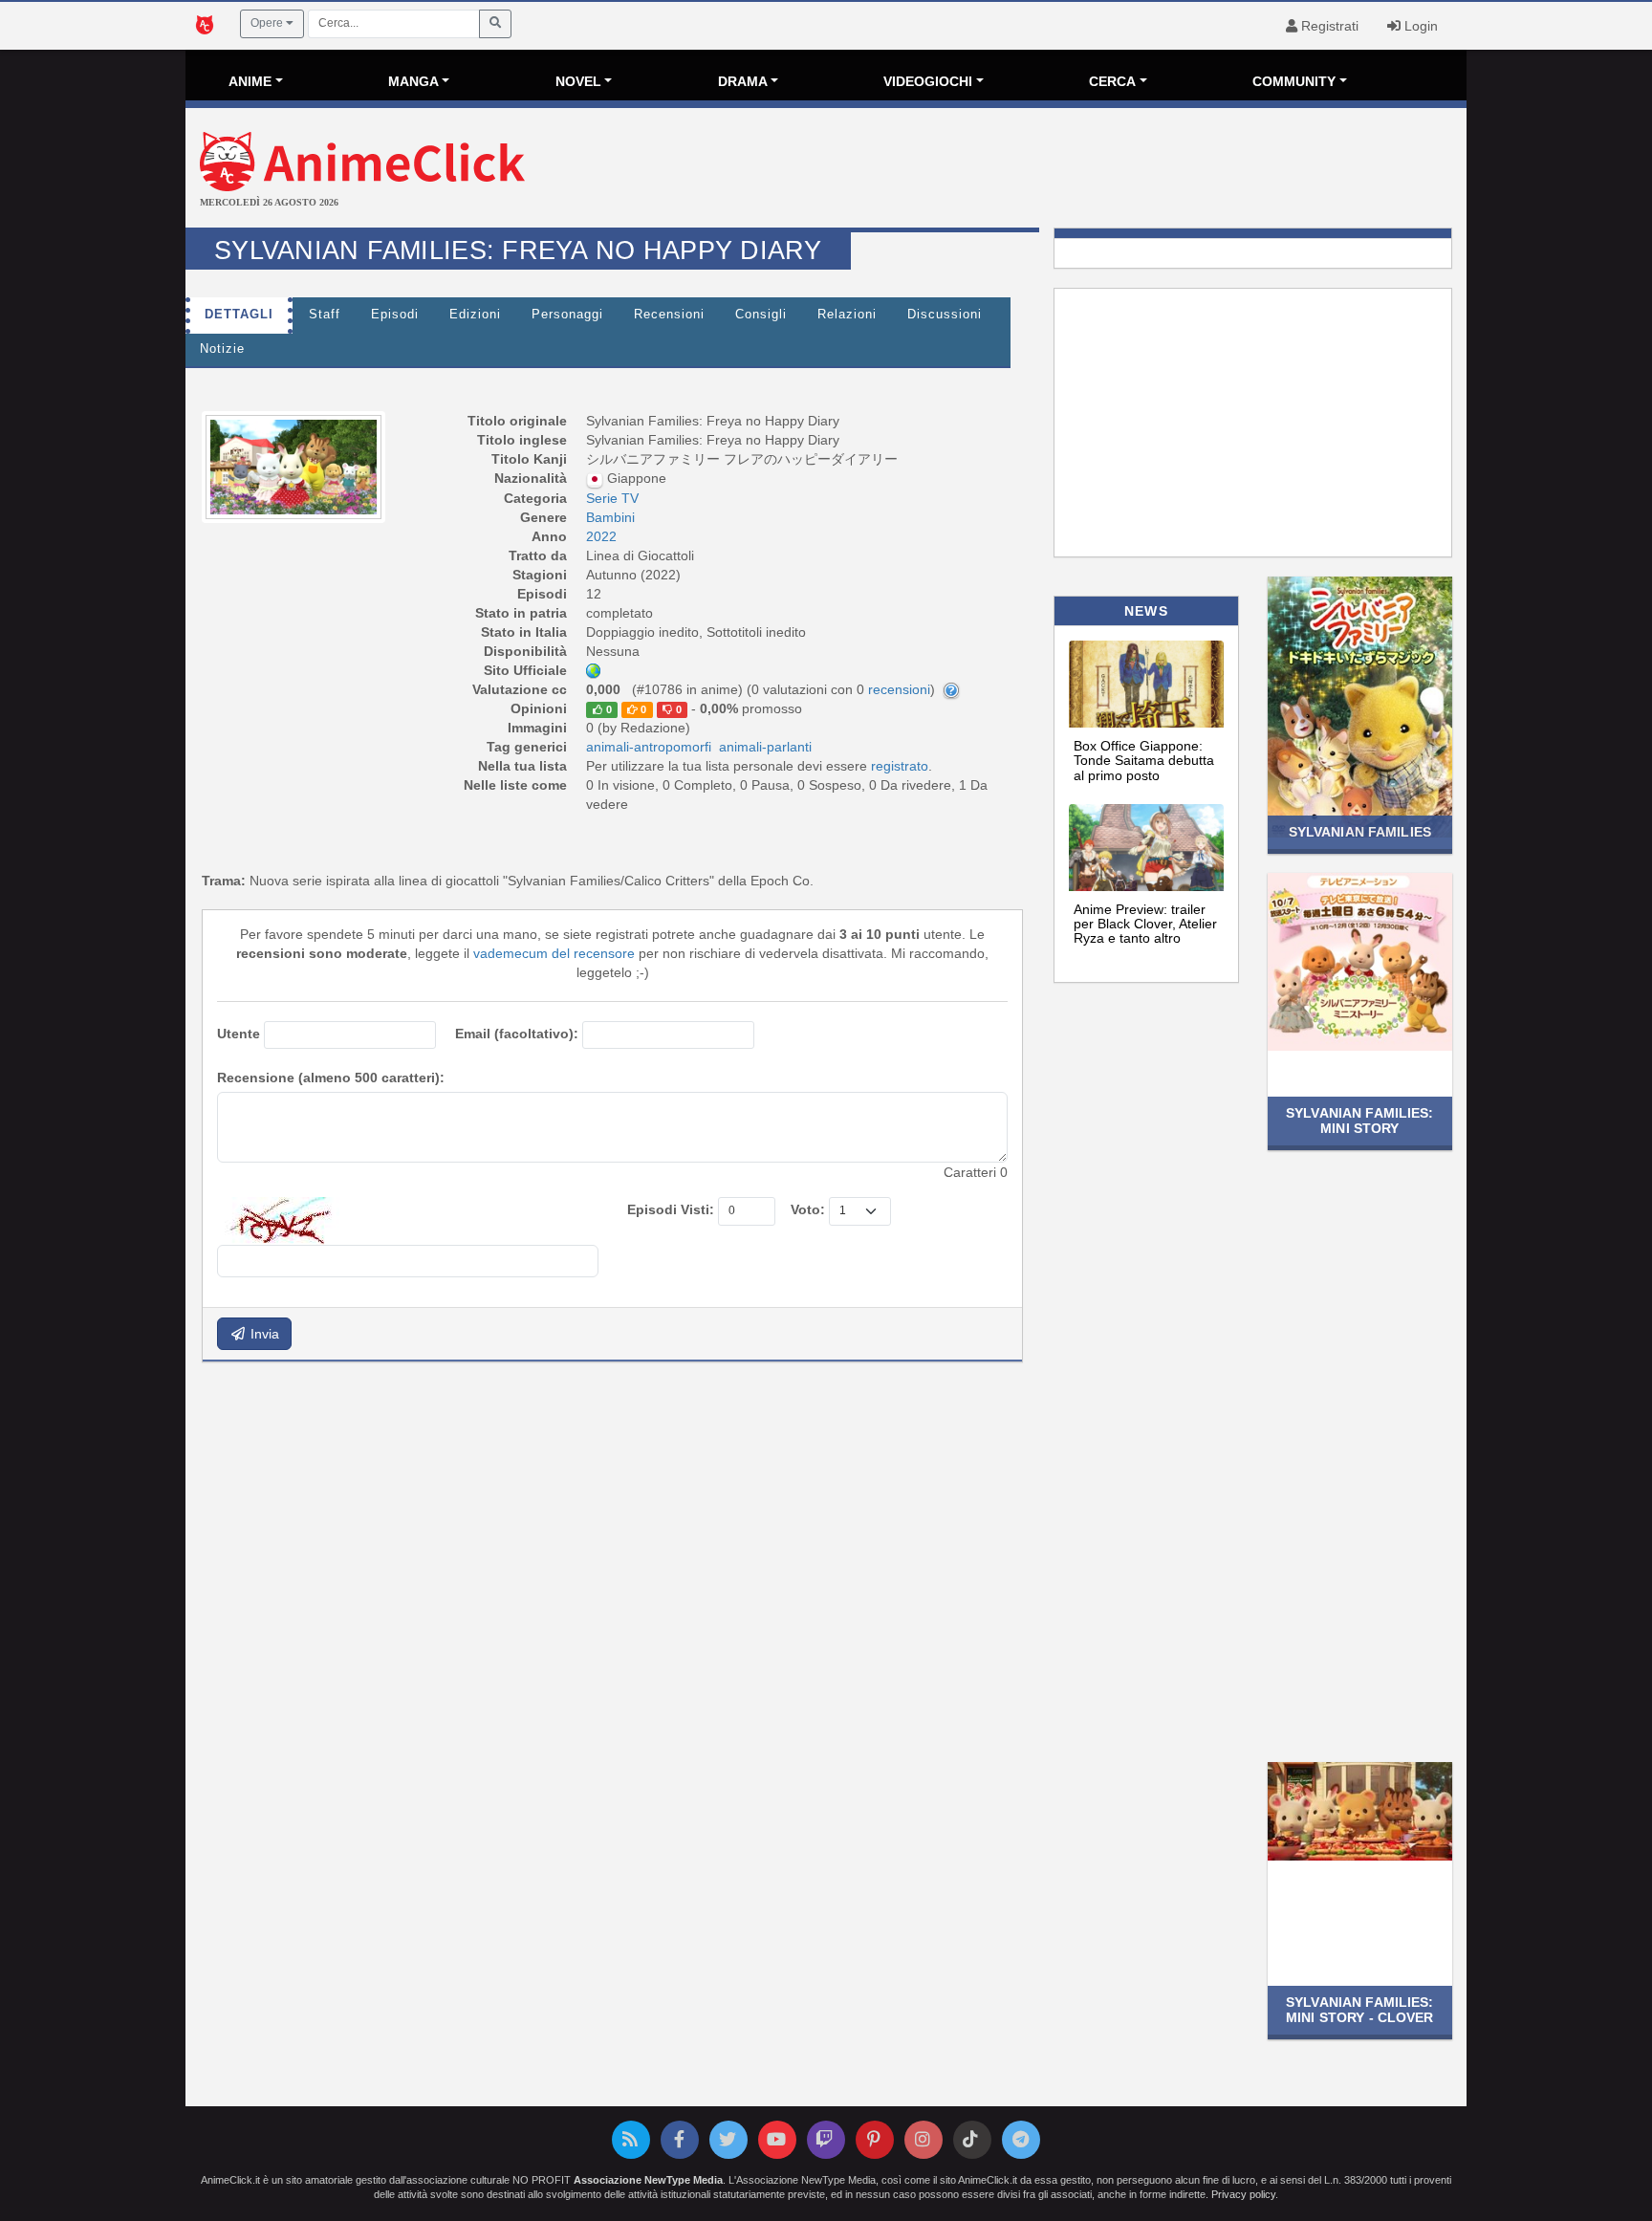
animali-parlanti (765, 747)
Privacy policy (1243, 2194)
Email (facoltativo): (517, 1034)
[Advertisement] (1040, 170)
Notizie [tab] (222, 349)
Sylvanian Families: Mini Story (1360, 1120)
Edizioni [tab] (475, 315)
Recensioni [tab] (669, 315)
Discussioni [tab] (945, 315)
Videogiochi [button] (928, 81)
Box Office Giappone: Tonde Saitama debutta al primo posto (1144, 761)
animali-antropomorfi (649, 747)
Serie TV (612, 498)
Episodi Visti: (671, 1209)
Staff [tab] (325, 315)
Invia (263, 1334)
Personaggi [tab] (567, 315)
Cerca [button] (1112, 81)
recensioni (899, 689)
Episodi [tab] (395, 315)
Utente (239, 1034)
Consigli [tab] (761, 315)
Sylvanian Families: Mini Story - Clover (1360, 2009)
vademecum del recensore (554, 953)
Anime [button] (250, 81)
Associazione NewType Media (648, 2180)
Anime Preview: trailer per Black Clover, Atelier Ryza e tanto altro (1145, 924)
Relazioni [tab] (847, 315)
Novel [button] (578, 81)
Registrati (1328, 26)
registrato (900, 766)
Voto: (808, 1209)
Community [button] (1294, 81)
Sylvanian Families (1360, 832)
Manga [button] (413, 81)
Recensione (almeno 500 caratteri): (331, 1078)
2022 (601, 536)
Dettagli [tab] (239, 315)
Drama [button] (743, 81)
